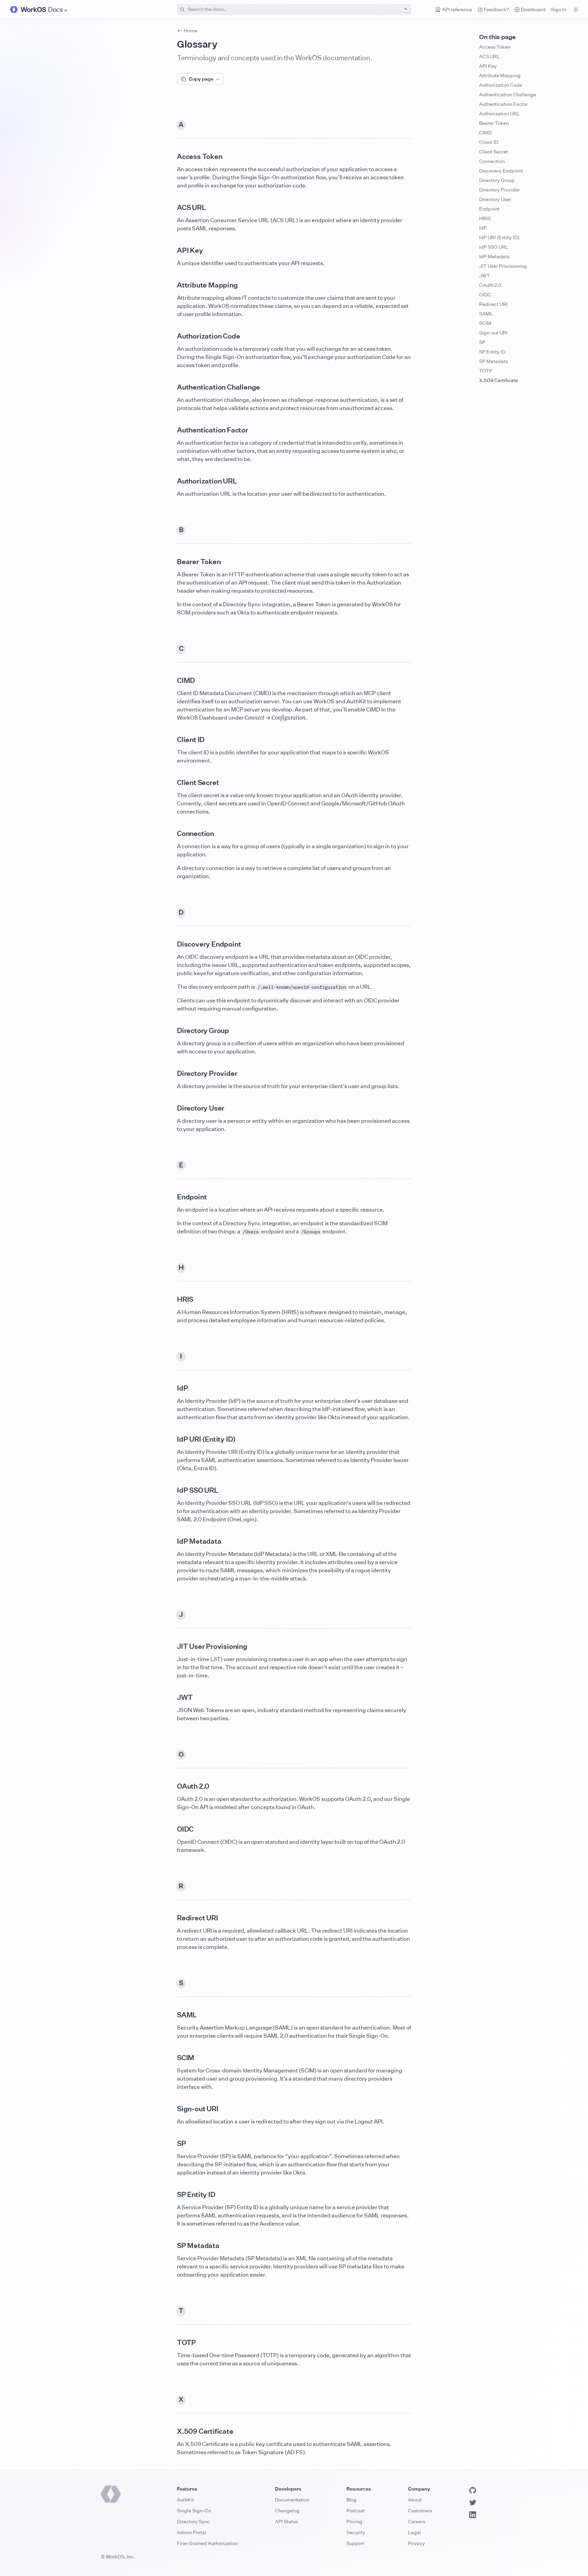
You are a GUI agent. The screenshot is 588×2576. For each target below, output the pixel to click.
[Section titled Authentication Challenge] (171, 387)
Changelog (287, 2511)
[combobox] (294, 10)
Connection (492, 161)
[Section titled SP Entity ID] (171, 2195)
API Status (287, 2521)
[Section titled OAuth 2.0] (171, 1786)
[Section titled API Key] (171, 250)
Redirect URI (493, 304)
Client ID (489, 142)
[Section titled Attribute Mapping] (171, 285)
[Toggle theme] (576, 10)
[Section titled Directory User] (171, 1108)
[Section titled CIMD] (171, 680)
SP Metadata (494, 361)
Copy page (201, 79)
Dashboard (533, 9)
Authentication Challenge (508, 94)
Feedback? (496, 9)
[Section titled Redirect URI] (171, 1918)
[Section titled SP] (171, 2144)
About (415, 2500)
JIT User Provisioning (503, 266)
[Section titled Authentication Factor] (171, 430)
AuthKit (185, 2500)
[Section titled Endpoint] (171, 1197)
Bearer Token (494, 123)
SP (482, 342)
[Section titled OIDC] (171, 1829)
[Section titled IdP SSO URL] (171, 1490)
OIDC (485, 294)
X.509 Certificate (499, 380)
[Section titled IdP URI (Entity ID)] (171, 1439)
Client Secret (494, 152)
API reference (457, 9)
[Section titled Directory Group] (171, 1031)
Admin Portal (192, 2532)
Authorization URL (500, 113)
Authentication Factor (503, 104)
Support (355, 2543)
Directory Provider (500, 190)
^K (405, 9)
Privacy (416, 2543)
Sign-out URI (493, 333)
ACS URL (489, 56)
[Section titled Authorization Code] (171, 336)
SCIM (485, 323)
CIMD (485, 133)
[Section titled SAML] (171, 2015)
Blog (352, 2500)
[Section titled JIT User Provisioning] (171, 1646)
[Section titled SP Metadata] (171, 2246)
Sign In (559, 9)
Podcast (356, 2511)
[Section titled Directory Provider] (171, 1073)
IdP (483, 228)
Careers (417, 2521)
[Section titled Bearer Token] (171, 562)
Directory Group (497, 180)
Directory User (495, 199)
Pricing (354, 2521)
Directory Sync (193, 2521)
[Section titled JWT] (171, 1697)
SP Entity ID (492, 352)
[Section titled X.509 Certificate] (171, 2431)
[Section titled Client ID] (171, 740)
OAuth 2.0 (490, 285)
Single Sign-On (194, 2511)
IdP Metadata (494, 256)
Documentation (292, 2500)
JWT (485, 275)
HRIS (485, 218)
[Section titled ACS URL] (171, 208)
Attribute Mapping (500, 75)
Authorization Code (501, 85)
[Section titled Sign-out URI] (171, 2109)
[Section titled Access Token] (171, 157)
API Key (488, 66)
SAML (486, 314)
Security (356, 2532)
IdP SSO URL (494, 247)
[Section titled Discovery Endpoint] (171, 944)
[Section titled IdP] (171, 1388)
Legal (414, 2532)
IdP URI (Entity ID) (499, 237)
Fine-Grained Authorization (207, 2543)
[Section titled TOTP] (171, 2343)
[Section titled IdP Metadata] (171, 1541)
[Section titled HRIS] (171, 1299)
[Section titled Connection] (171, 834)
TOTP (486, 371)
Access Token (495, 47)
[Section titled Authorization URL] (171, 481)
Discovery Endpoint (501, 171)
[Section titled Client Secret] (171, 783)
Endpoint (489, 209)
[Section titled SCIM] (171, 2058)
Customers (420, 2511)
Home (191, 30)
